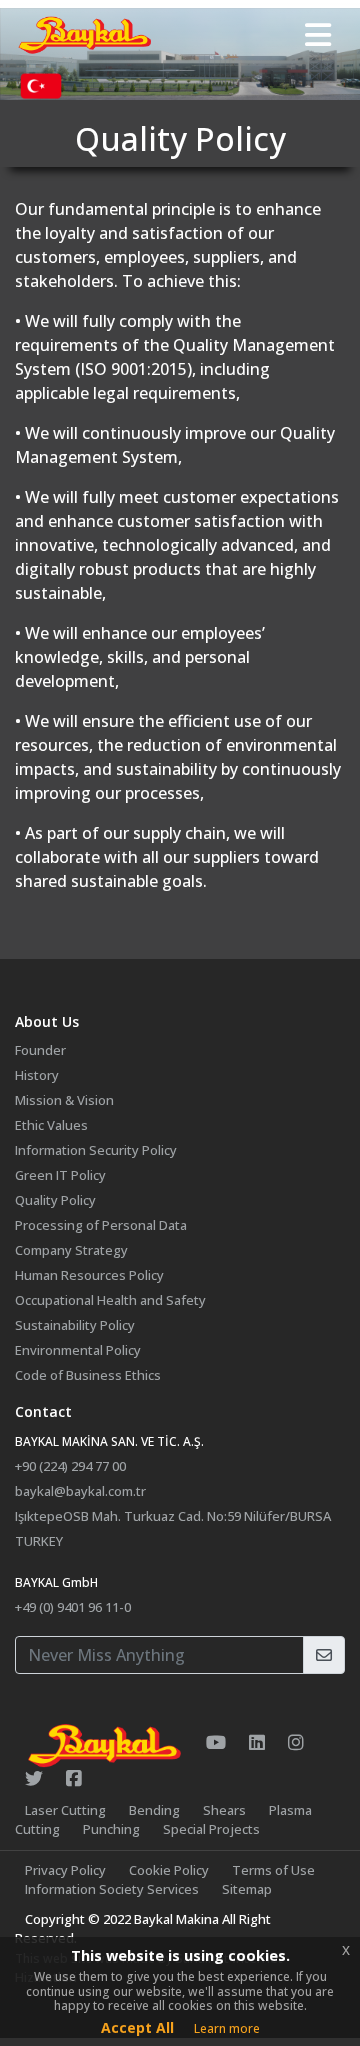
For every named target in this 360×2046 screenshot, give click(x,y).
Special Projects (211, 1829)
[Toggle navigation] (318, 35)
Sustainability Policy (75, 1325)
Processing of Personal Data (101, 1225)
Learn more (227, 2028)
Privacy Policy (65, 1870)
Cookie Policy (169, 1870)
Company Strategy (71, 1250)
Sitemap (247, 1889)
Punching (111, 1829)
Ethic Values (51, 1125)
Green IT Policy (60, 1175)
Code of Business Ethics (88, 1375)
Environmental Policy (78, 1350)
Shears (224, 1810)
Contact (43, 1411)
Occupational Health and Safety (110, 1300)
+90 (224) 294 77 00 (70, 1466)
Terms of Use (273, 1870)
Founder (40, 1050)
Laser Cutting (65, 1810)
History (37, 1075)
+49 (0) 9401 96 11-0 (73, 1607)
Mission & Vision (64, 1100)
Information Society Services (112, 1889)
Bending (154, 1810)
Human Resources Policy (89, 1275)
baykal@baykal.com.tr (80, 1491)
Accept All (137, 2027)
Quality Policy (55, 1200)
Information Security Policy (96, 1150)
